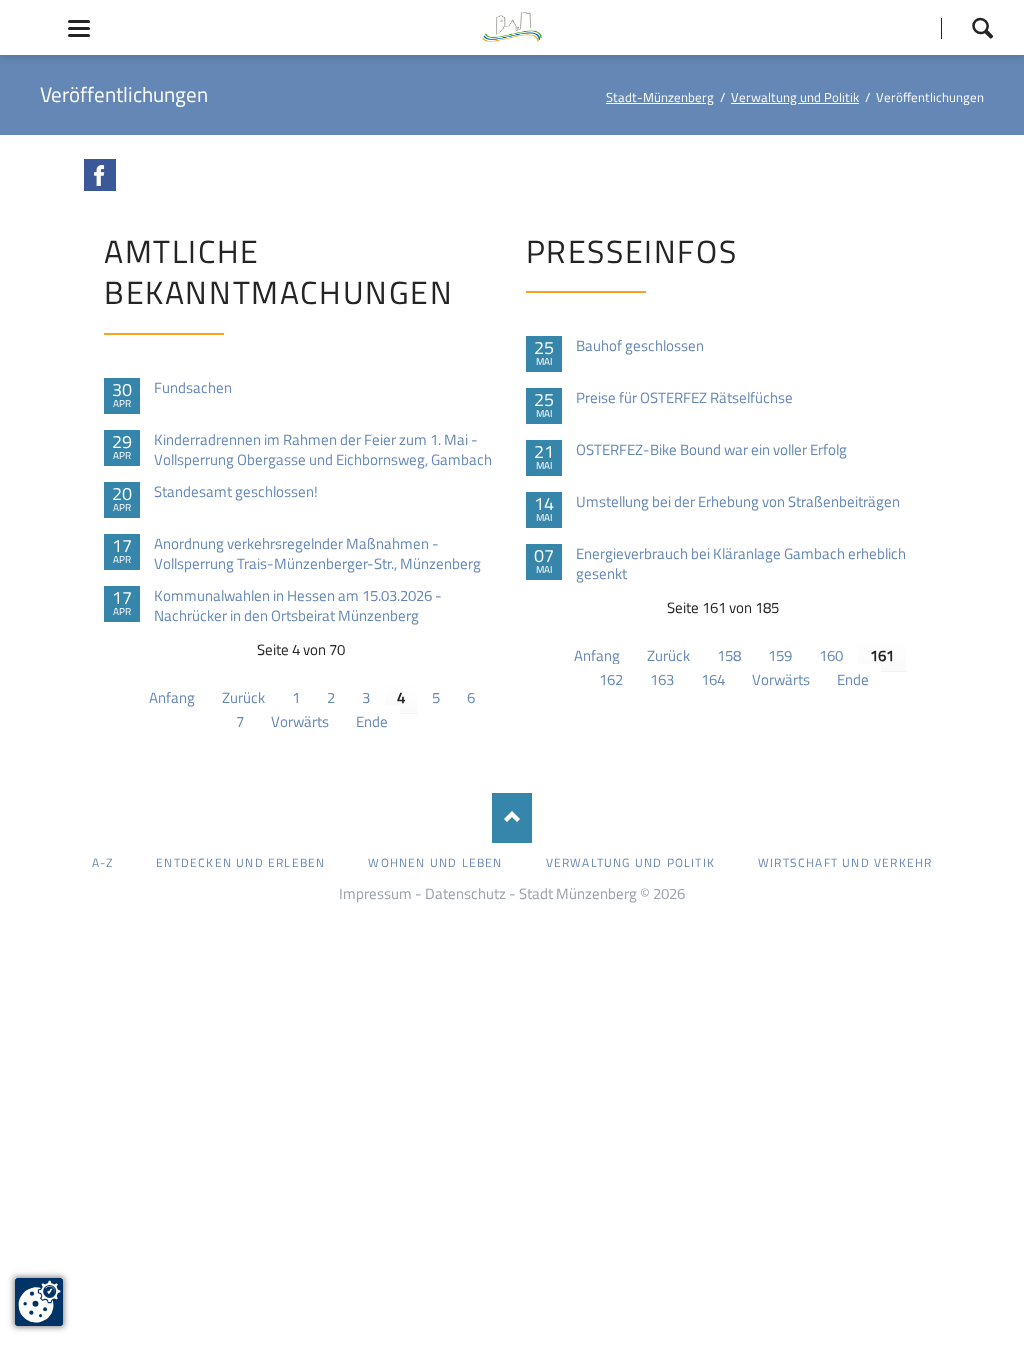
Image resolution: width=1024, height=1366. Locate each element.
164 (713, 679)
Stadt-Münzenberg (660, 97)
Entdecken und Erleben (240, 862)
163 (662, 679)
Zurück (243, 697)
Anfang (172, 697)
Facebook (100, 175)
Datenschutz (465, 893)
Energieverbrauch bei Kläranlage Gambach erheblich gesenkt (741, 564)
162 (611, 679)
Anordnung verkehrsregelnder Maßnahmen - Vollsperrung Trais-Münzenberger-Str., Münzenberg (317, 554)
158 (729, 655)
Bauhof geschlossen (640, 346)
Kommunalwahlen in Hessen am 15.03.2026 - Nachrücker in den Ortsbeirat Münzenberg (298, 606)
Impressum (375, 893)
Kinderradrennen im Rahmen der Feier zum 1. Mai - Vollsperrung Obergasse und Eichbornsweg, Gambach (323, 450)
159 (780, 655)
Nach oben (512, 818)
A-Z (103, 862)
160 (831, 655)
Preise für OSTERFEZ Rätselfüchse (684, 398)
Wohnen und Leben (435, 862)
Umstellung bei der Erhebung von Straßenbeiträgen (738, 502)
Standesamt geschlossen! (236, 492)
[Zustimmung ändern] (39, 1302)
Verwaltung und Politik (795, 97)
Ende (372, 721)
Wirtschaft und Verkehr (845, 862)
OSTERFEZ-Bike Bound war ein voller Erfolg (711, 450)
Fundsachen (193, 388)
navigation (79, 28)
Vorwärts (300, 721)
